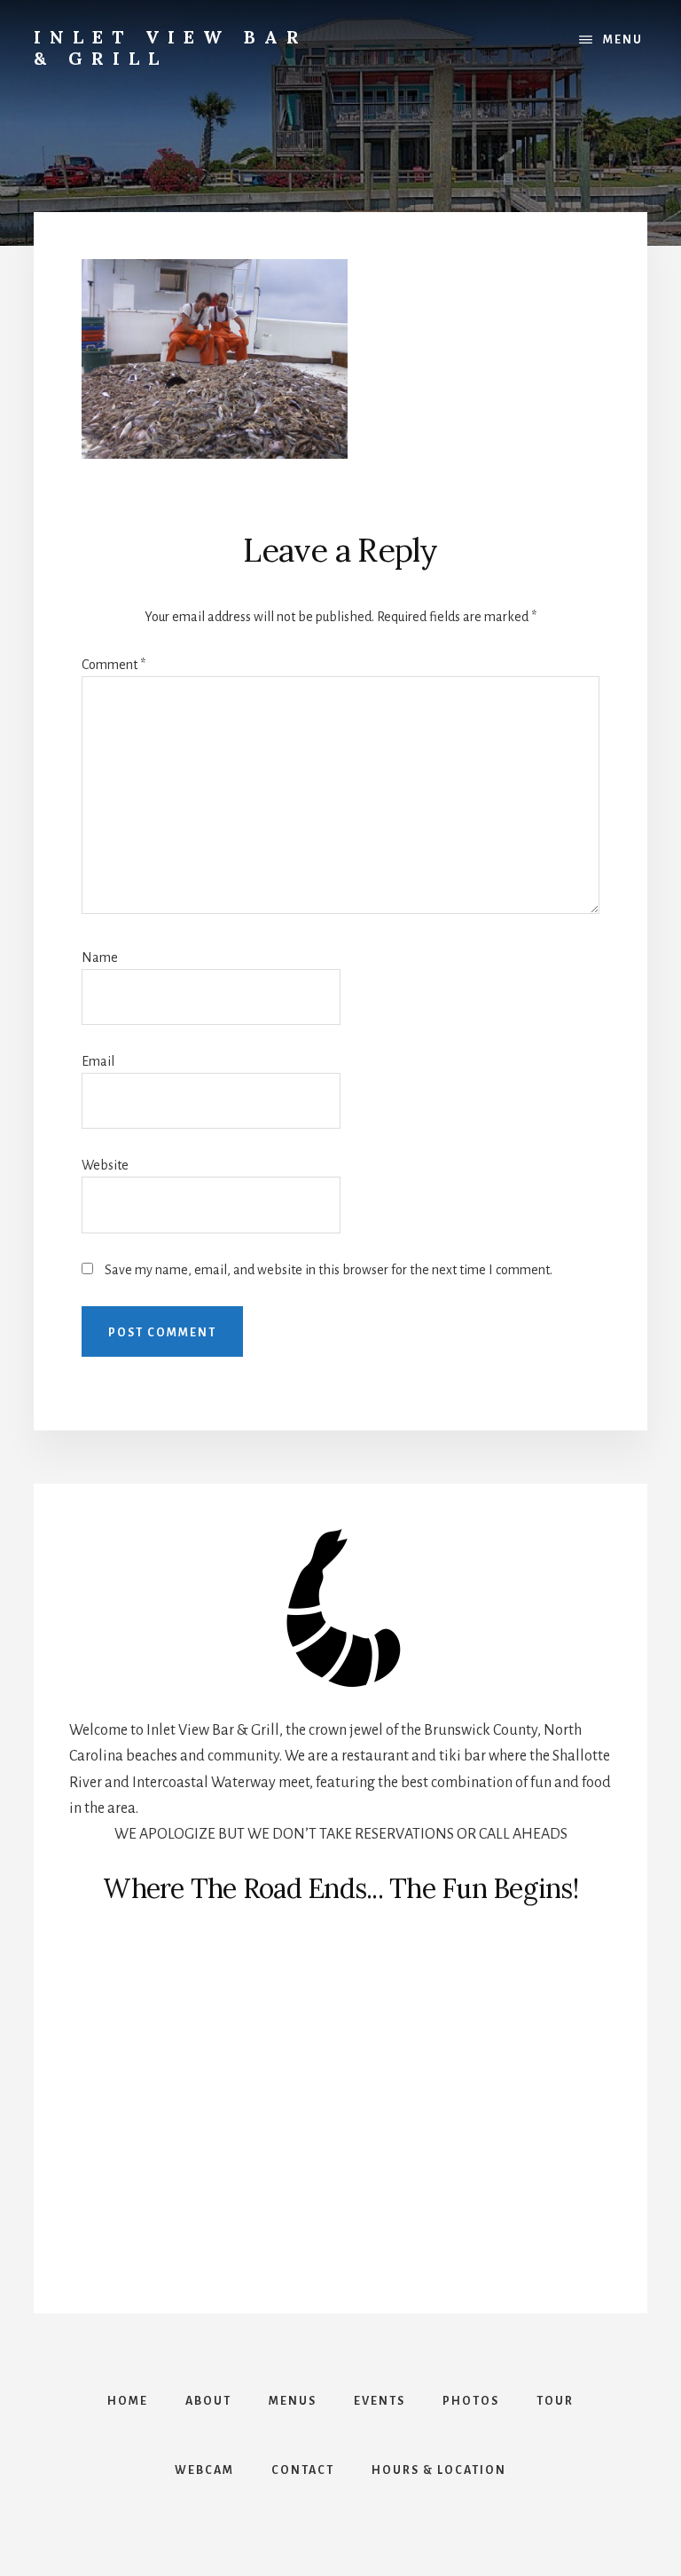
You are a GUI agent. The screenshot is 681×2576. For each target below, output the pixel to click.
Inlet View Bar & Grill (171, 47)
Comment (113, 665)
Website (105, 1165)
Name (100, 957)
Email (98, 1061)
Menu (623, 40)
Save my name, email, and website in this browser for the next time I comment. (329, 1270)
